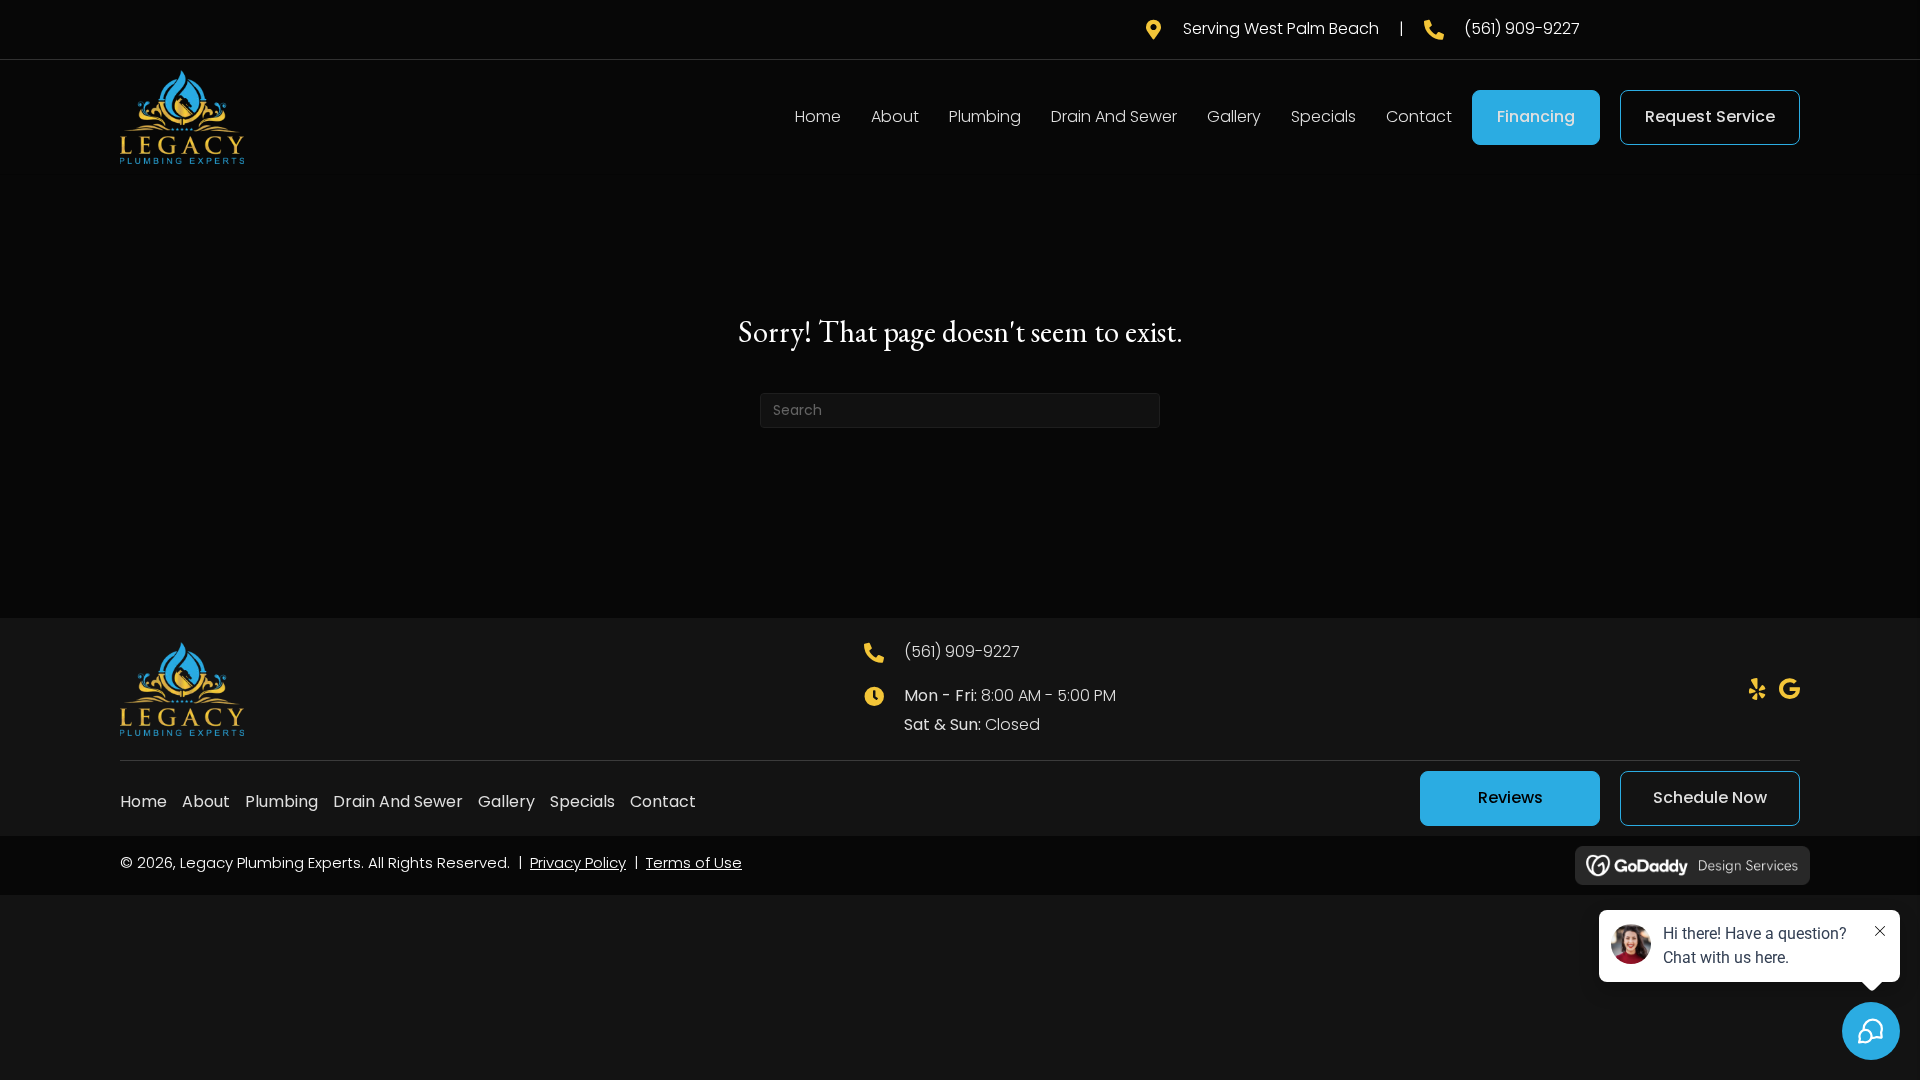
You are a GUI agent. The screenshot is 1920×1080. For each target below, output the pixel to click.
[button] (1757, 689)
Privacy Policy (578, 862)
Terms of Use (694, 862)
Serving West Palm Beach (1281, 28)
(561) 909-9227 (1522, 28)
